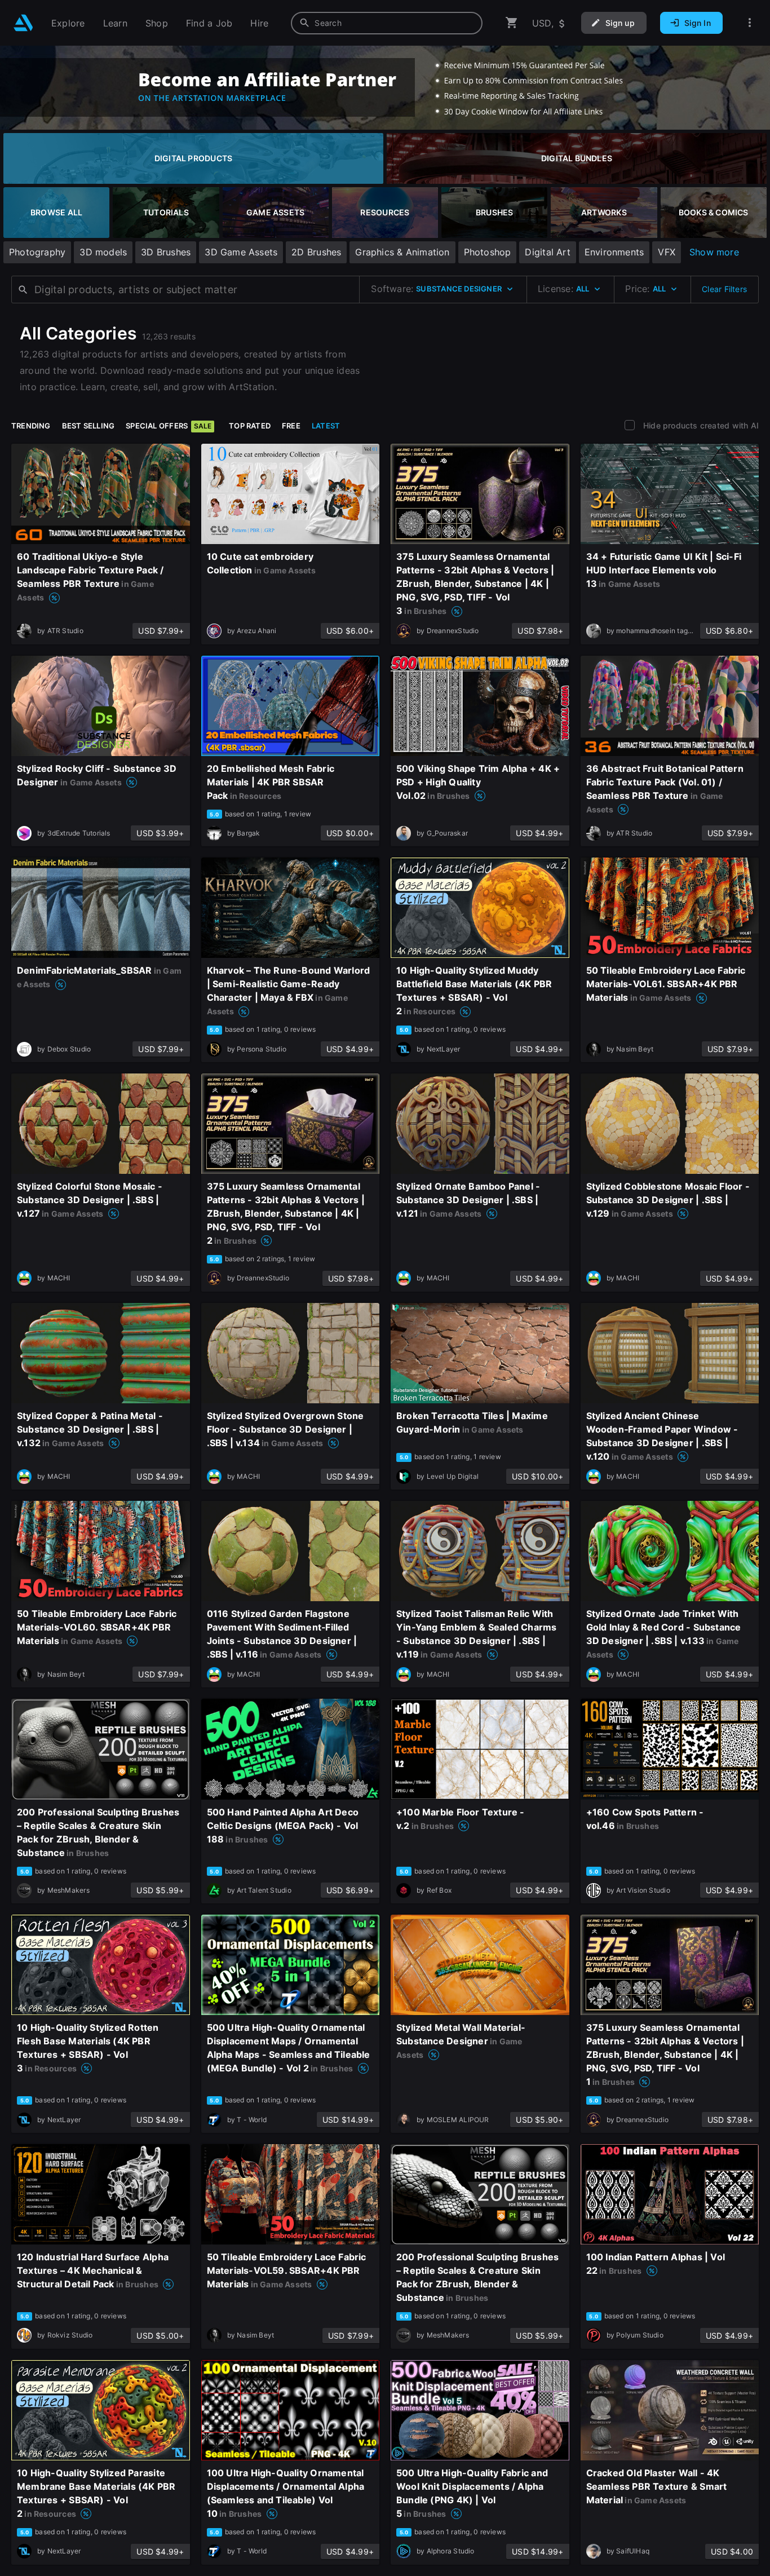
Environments (614, 252)
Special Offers (169, 426)
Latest (326, 426)
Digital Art (547, 252)
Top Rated (250, 426)
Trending (31, 426)
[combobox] (387, 23)
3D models (103, 252)
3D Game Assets (241, 252)
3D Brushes (166, 252)
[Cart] (512, 23)
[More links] (750, 23)
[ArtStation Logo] (23, 23)
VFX (667, 252)
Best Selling (88, 426)
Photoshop (488, 252)
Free (291, 426)
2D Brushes (316, 252)
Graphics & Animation (402, 252)
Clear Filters (724, 289)
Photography (37, 252)
